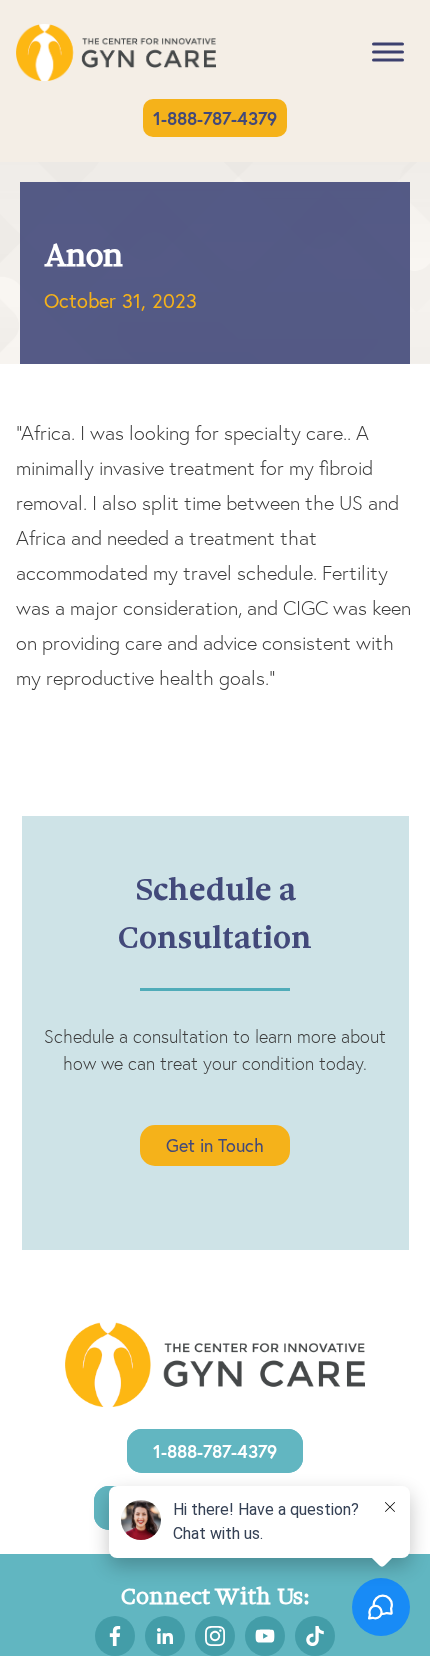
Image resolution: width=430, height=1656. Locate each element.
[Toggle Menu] (388, 52)
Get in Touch (215, 1145)
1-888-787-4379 (215, 118)
